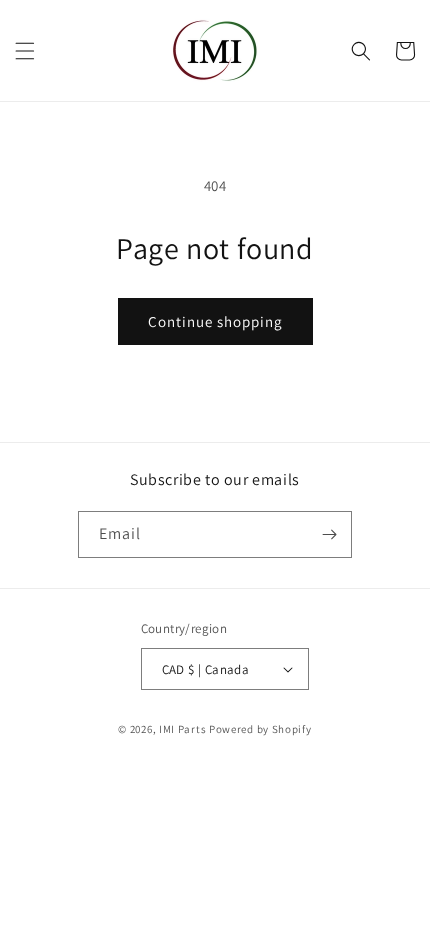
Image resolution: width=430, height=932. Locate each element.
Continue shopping (215, 321)
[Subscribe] (329, 534)
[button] (25, 51)
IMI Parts (182, 729)
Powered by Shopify (260, 729)
